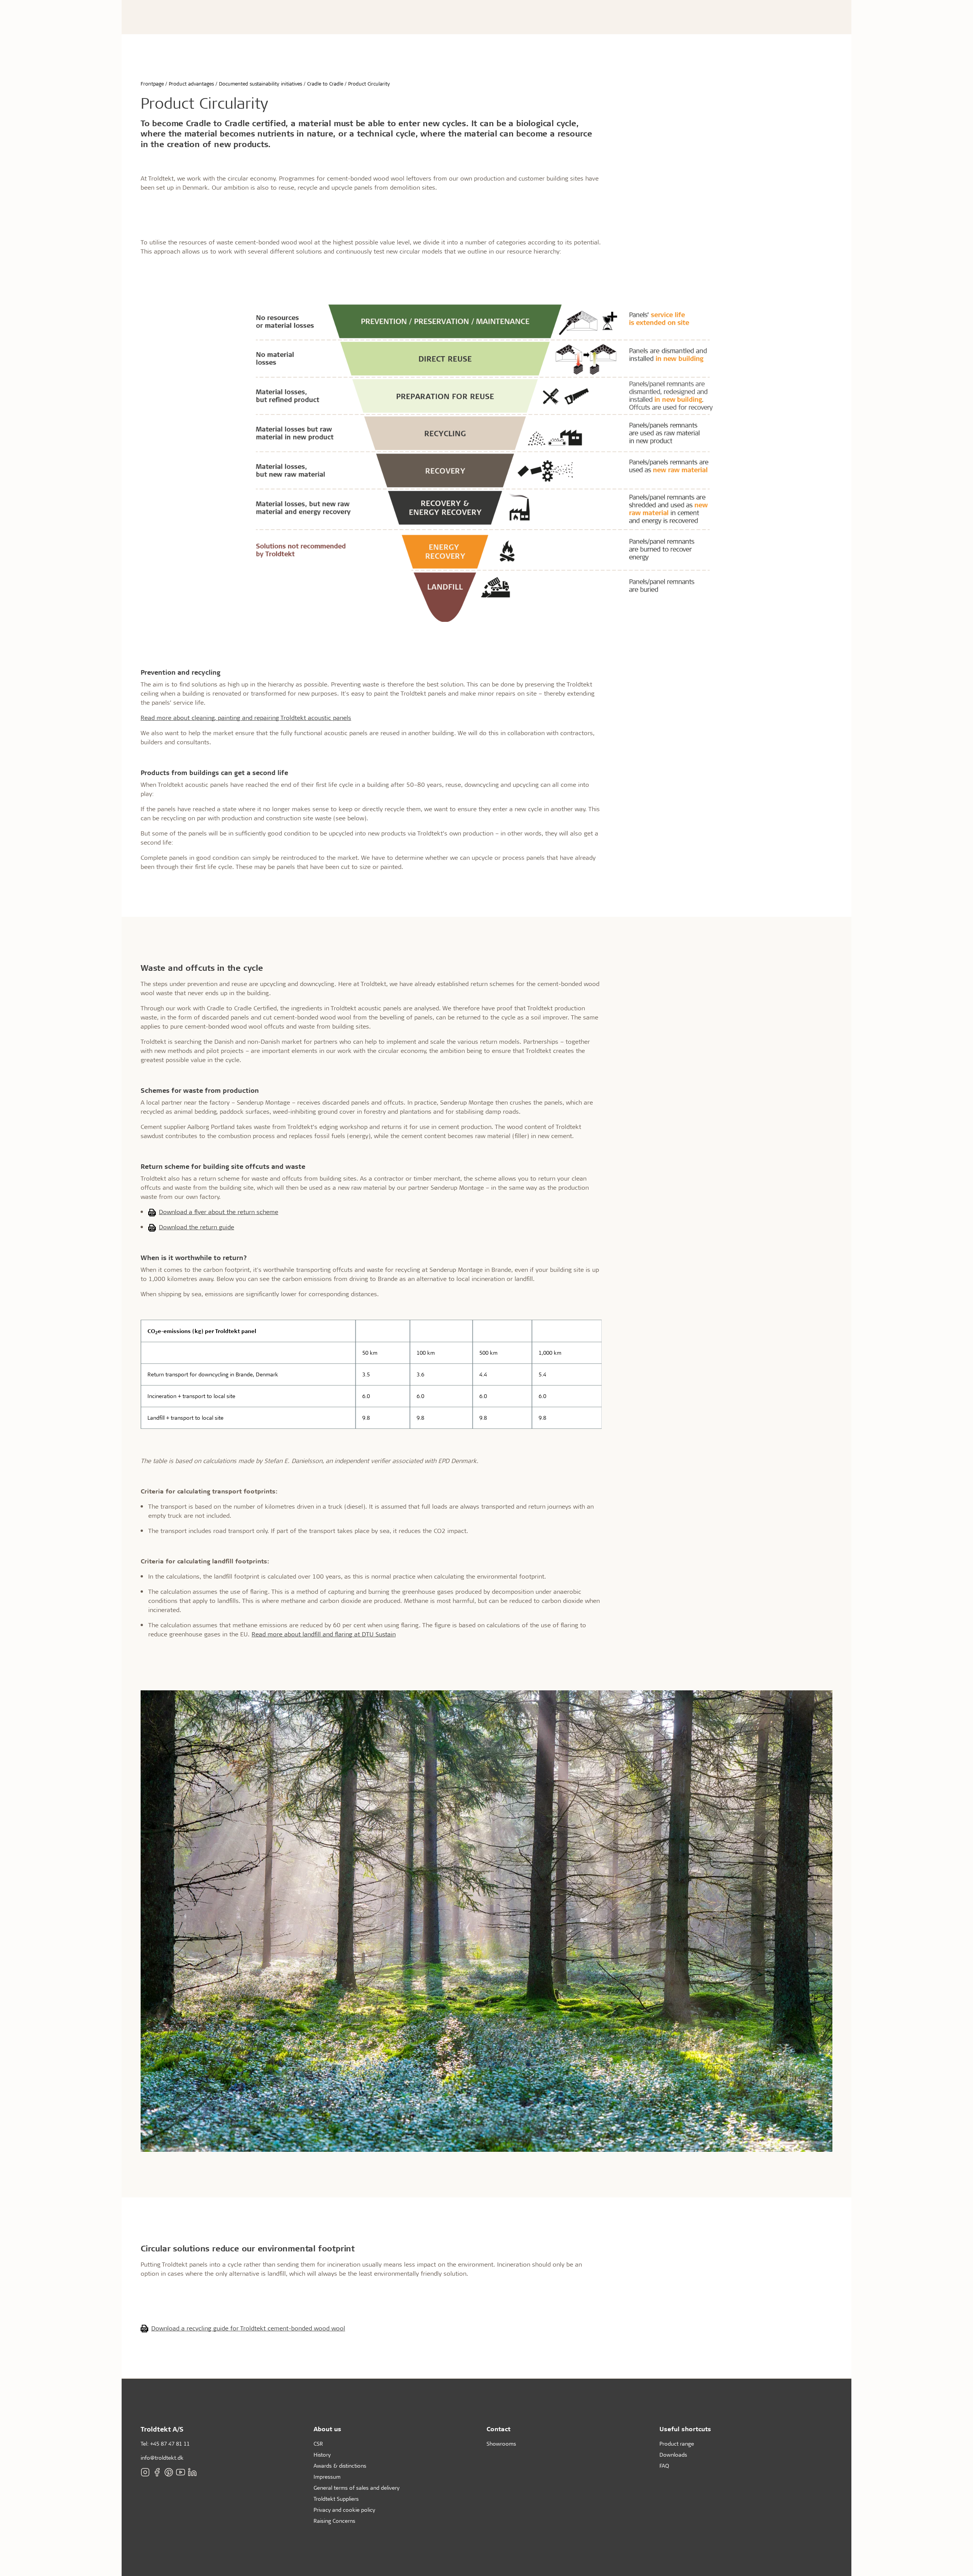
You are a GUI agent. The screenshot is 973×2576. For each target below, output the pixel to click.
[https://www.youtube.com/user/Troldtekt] (181, 2472)
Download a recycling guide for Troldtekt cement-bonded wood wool (248, 2328)
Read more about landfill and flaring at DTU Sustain (324, 1634)
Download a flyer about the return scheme (219, 1212)
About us (327, 2429)
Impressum (327, 2477)
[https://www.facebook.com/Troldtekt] (157, 2472)
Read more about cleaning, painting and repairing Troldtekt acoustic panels (246, 717)
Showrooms (501, 2444)
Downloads (673, 2455)
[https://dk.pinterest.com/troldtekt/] (169, 2472)
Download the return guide (197, 1227)
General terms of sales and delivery (357, 2488)
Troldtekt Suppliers (336, 2499)
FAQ (664, 2466)
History (322, 2455)
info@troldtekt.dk (162, 2458)
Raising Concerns (334, 2521)
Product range (677, 2444)
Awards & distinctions (340, 2466)
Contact (498, 2429)
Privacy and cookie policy (344, 2510)
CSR (318, 2444)
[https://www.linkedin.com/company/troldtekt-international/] (192, 2472)
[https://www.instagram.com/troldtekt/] (145, 2472)
